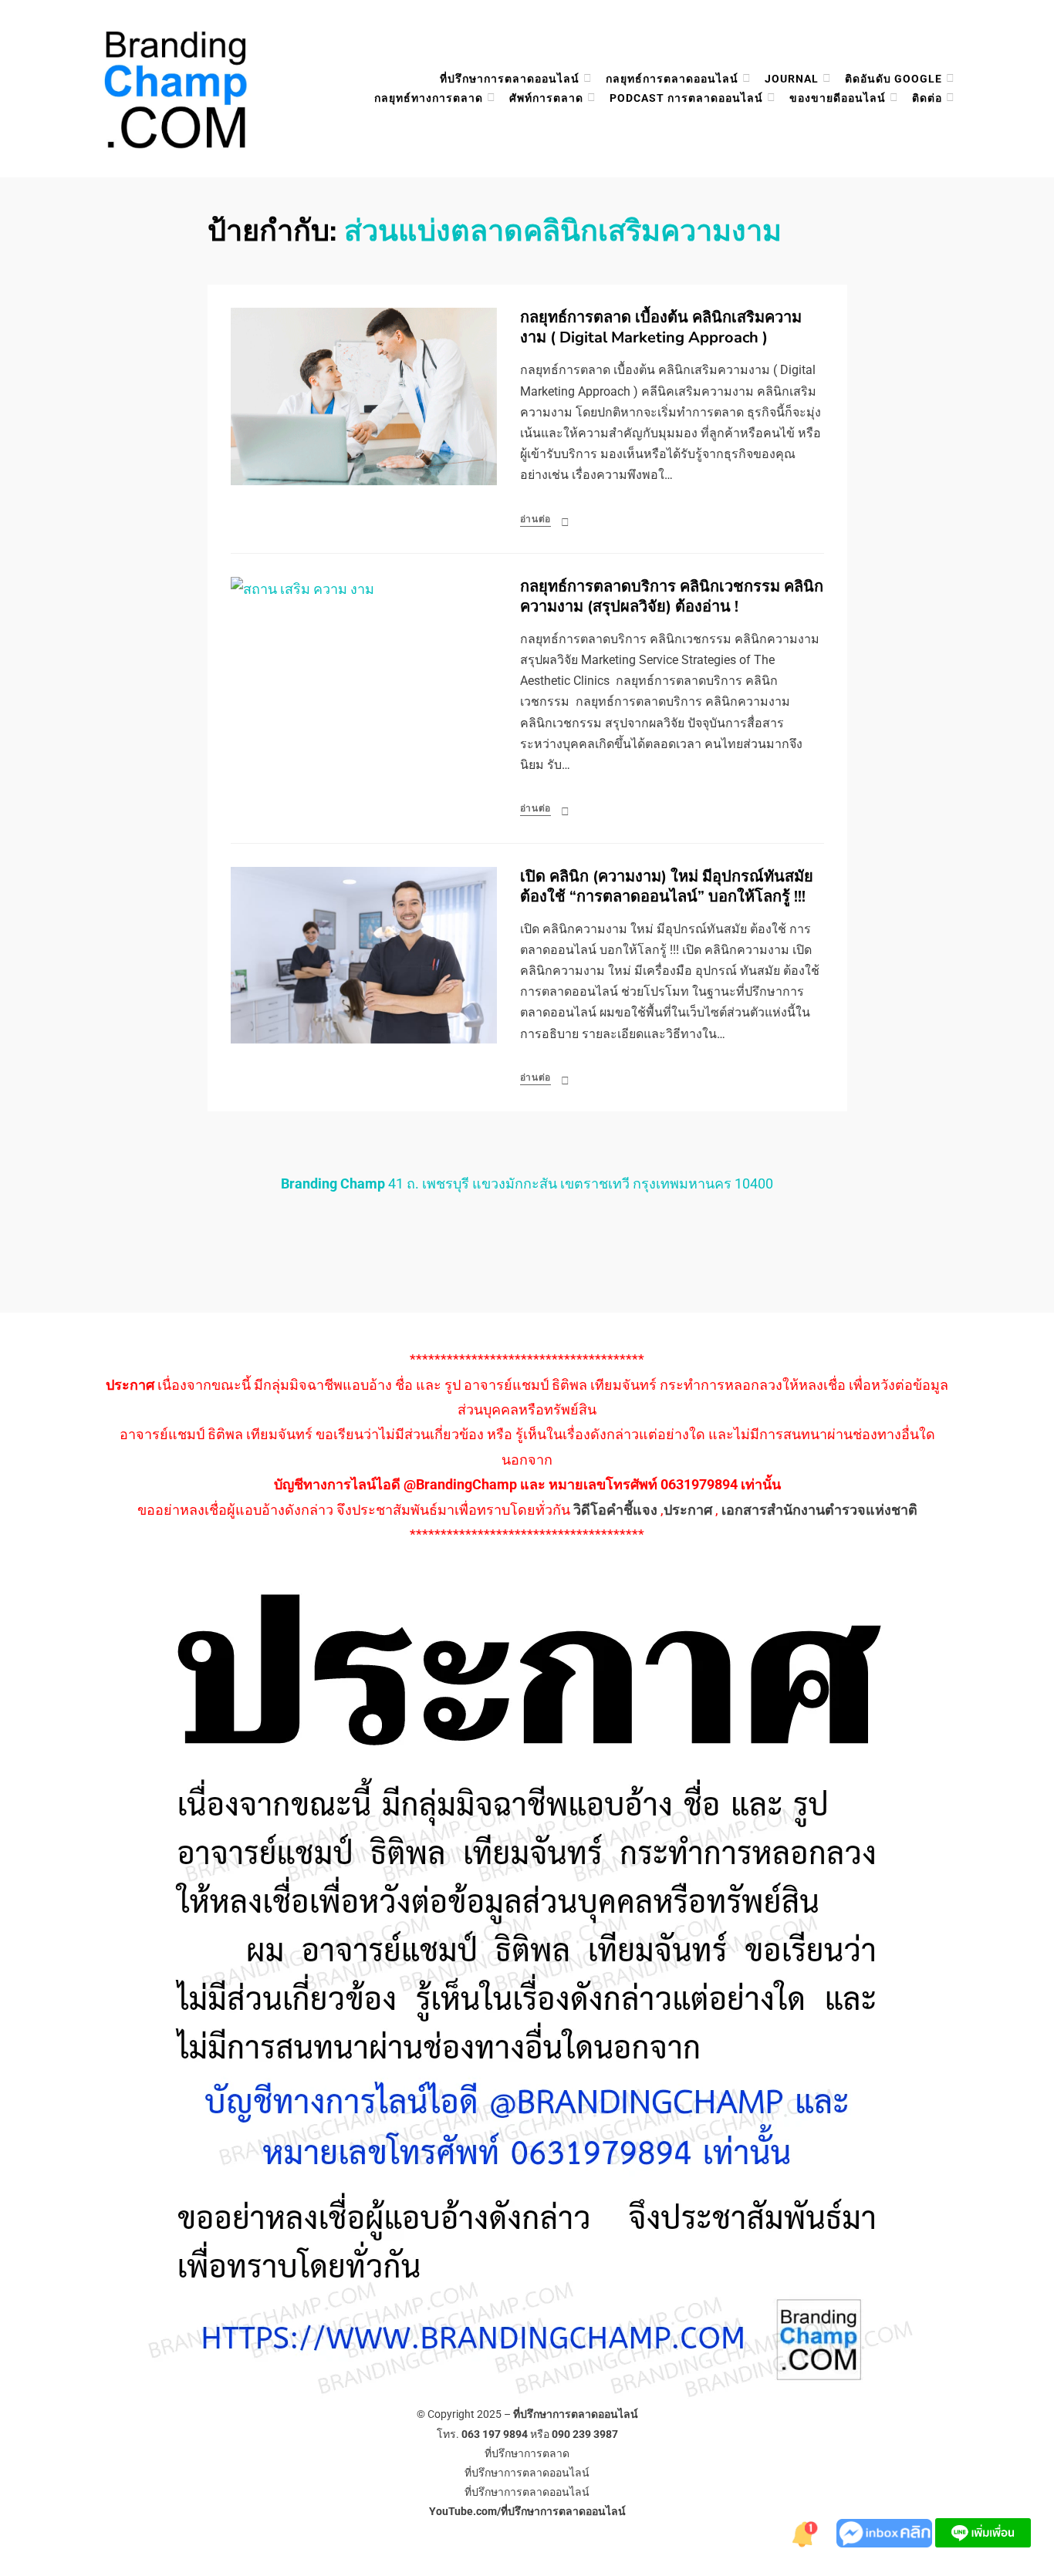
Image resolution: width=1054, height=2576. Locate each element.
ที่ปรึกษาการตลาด (527, 2453)
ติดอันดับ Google (894, 79)
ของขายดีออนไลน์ (838, 98)
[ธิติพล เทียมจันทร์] (806, 2532)
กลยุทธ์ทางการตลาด (429, 98)
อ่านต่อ (536, 519)
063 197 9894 (495, 2434)
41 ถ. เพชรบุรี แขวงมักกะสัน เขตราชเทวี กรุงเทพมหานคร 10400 (527, 1183)
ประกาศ (688, 1510)
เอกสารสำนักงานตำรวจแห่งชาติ (819, 1510)
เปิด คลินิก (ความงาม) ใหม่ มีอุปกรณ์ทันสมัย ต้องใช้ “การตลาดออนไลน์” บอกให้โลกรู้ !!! (667, 887)
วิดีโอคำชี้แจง (615, 1510)
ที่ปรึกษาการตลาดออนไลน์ (510, 79)
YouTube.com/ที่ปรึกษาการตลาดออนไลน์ (527, 2511)
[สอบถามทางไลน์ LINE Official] (983, 2532)
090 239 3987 (585, 2434)
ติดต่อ (927, 98)
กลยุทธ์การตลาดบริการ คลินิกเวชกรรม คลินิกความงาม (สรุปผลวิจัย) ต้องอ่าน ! (672, 597)
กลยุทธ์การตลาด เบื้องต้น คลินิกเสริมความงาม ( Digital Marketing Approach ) (661, 327)
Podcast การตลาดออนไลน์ (686, 98)
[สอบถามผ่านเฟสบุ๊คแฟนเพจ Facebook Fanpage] (886, 2532)
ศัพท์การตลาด (546, 98)
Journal (792, 79)
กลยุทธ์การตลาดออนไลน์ (672, 79)
